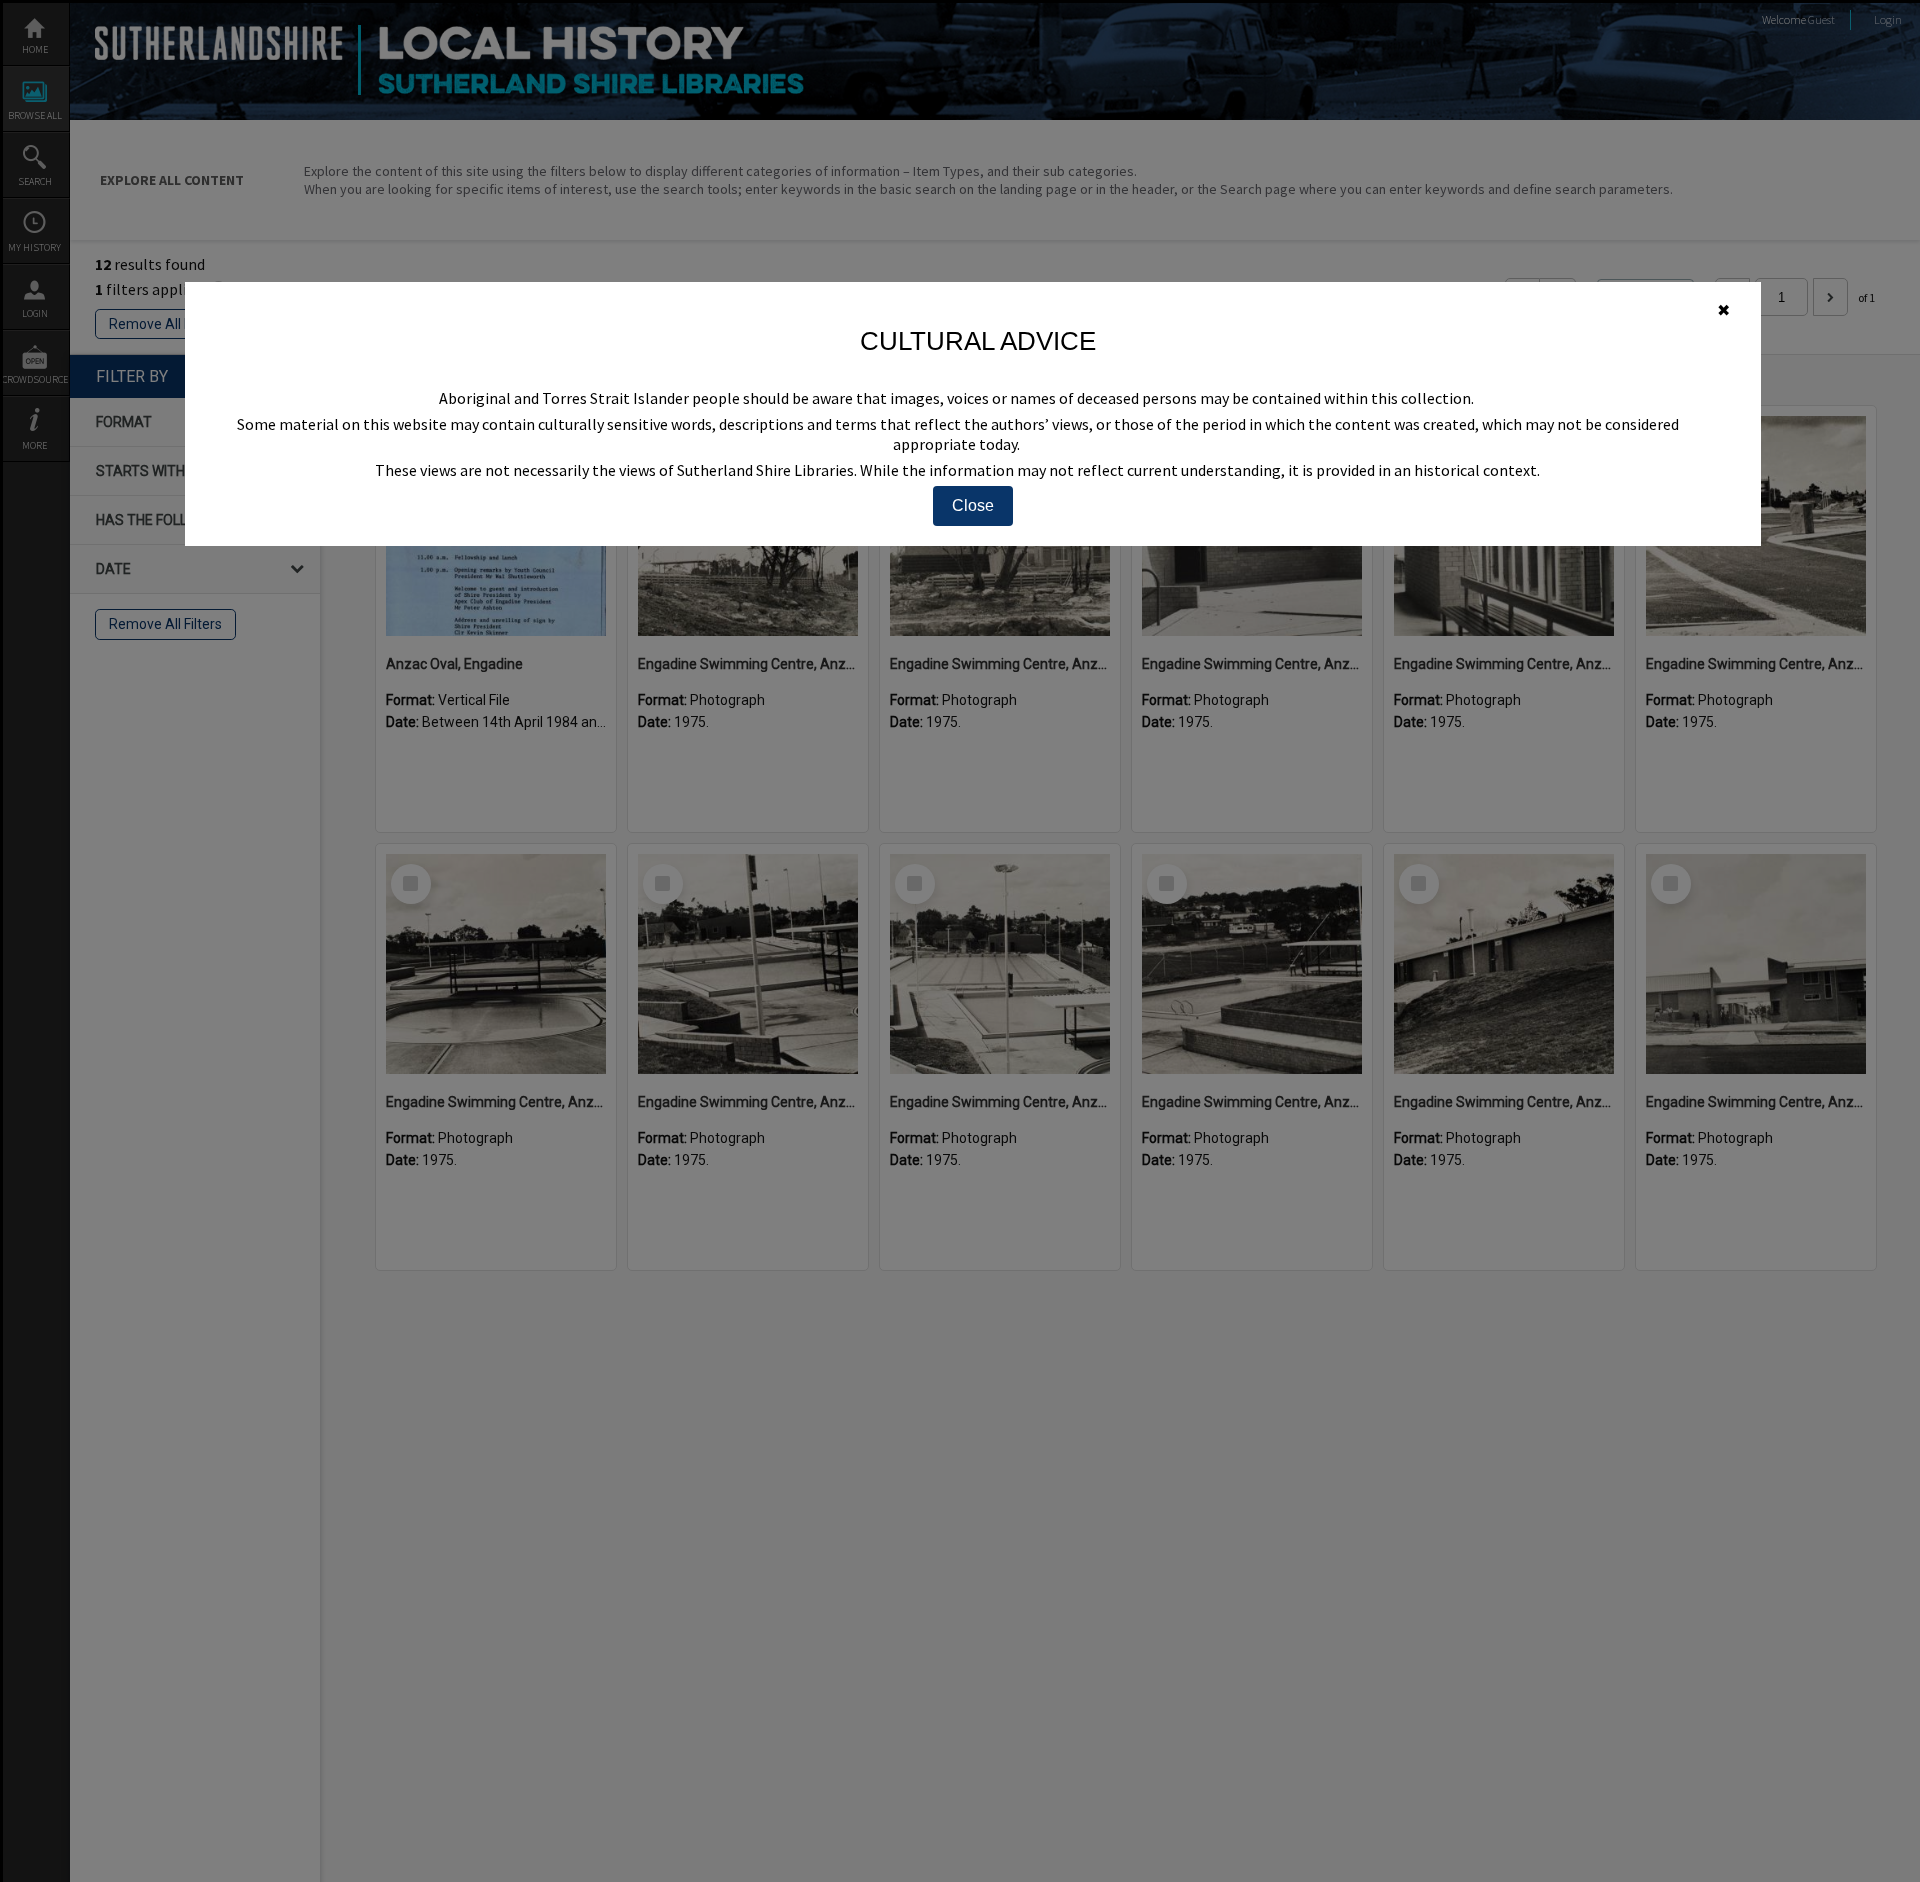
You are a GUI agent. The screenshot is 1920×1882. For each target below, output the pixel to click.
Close (973, 505)
